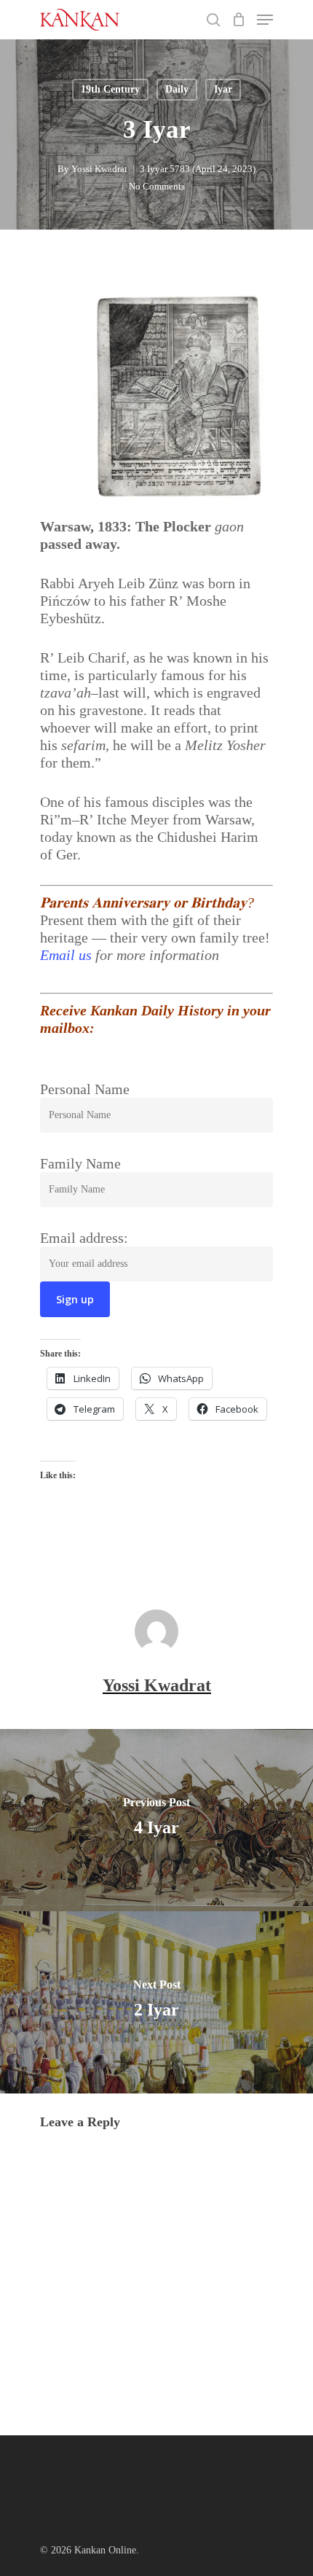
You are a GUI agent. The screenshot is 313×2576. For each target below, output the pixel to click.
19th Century (110, 89)
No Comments (157, 186)
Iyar (223, 89)
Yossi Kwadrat (99, 169)
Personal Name (85, 1089)
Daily (177, 89)
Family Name (80, 1163)
